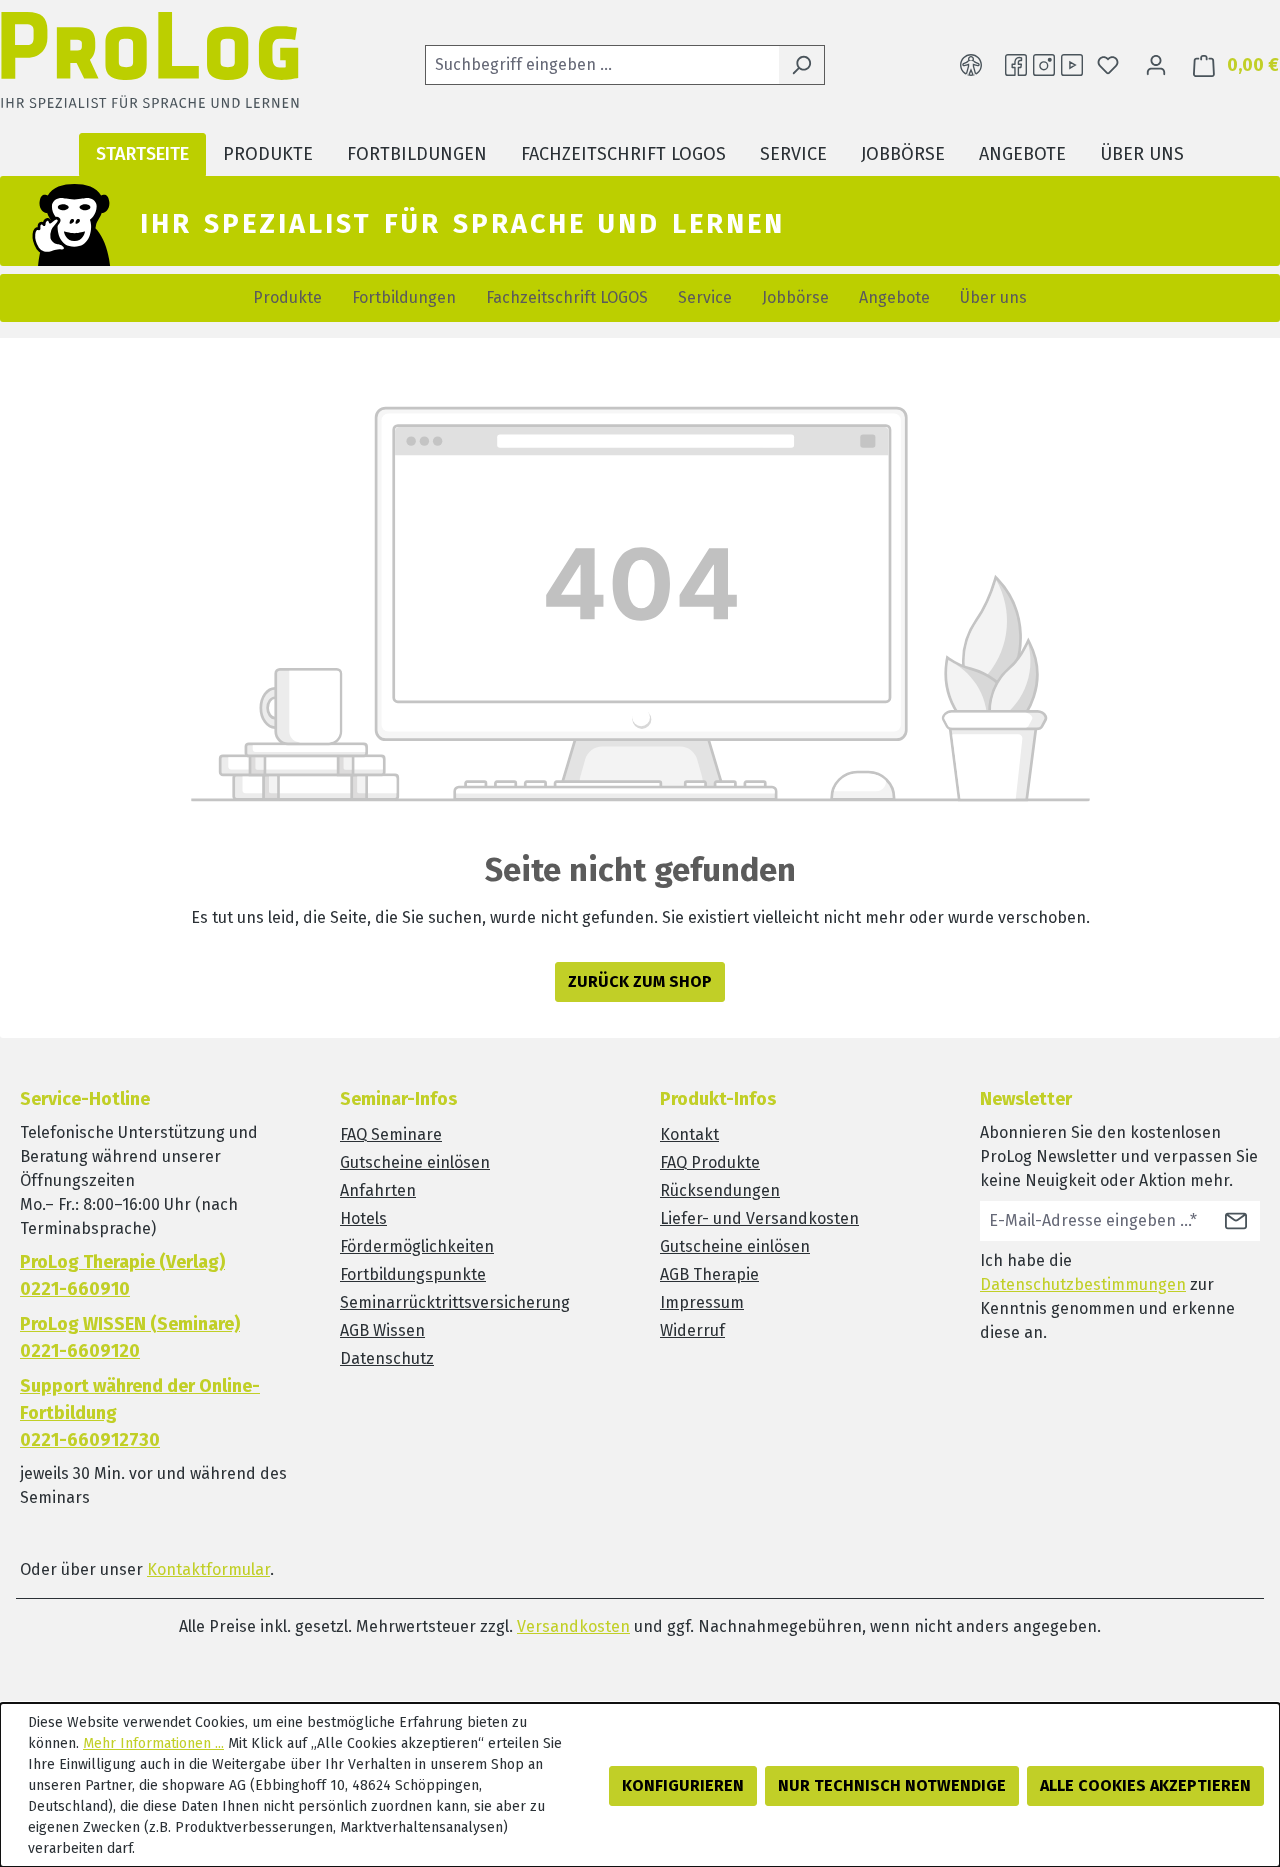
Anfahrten (378, 1190)
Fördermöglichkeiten (417, 1246)
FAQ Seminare (391, 1134)
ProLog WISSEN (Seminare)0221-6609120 (130, 1337)
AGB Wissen (382, 1330)
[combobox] (602, 65)
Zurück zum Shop (640, 981)
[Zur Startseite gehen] (150, 65)
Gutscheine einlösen (415, 1162)
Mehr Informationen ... (153, 1743)
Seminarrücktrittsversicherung (455, 1302)
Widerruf (692, 1330)
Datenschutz (387, 1358)
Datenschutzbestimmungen (1083, 1284)
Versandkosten (573, 1626)
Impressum (702, 1302)
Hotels (363, 1218)
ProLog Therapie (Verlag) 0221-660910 (122, 1275)
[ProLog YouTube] (1072, 65)
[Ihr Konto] (1156, 65)
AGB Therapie (709, 1274)
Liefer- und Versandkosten (759, 1218)
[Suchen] (801, 65)
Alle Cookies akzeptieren (1145, 1785)
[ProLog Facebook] (1016, 65)
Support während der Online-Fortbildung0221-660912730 (140, 1413)
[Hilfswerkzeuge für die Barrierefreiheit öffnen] (971, 65)
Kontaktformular (208, 1569)
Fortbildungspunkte (413, 1274)
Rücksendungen (720, 1190)
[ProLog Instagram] (1044, 65)
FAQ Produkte (710, 1162)
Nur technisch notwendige (892, 1785)
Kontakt (689, 1134)
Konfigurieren (683, 1785)
